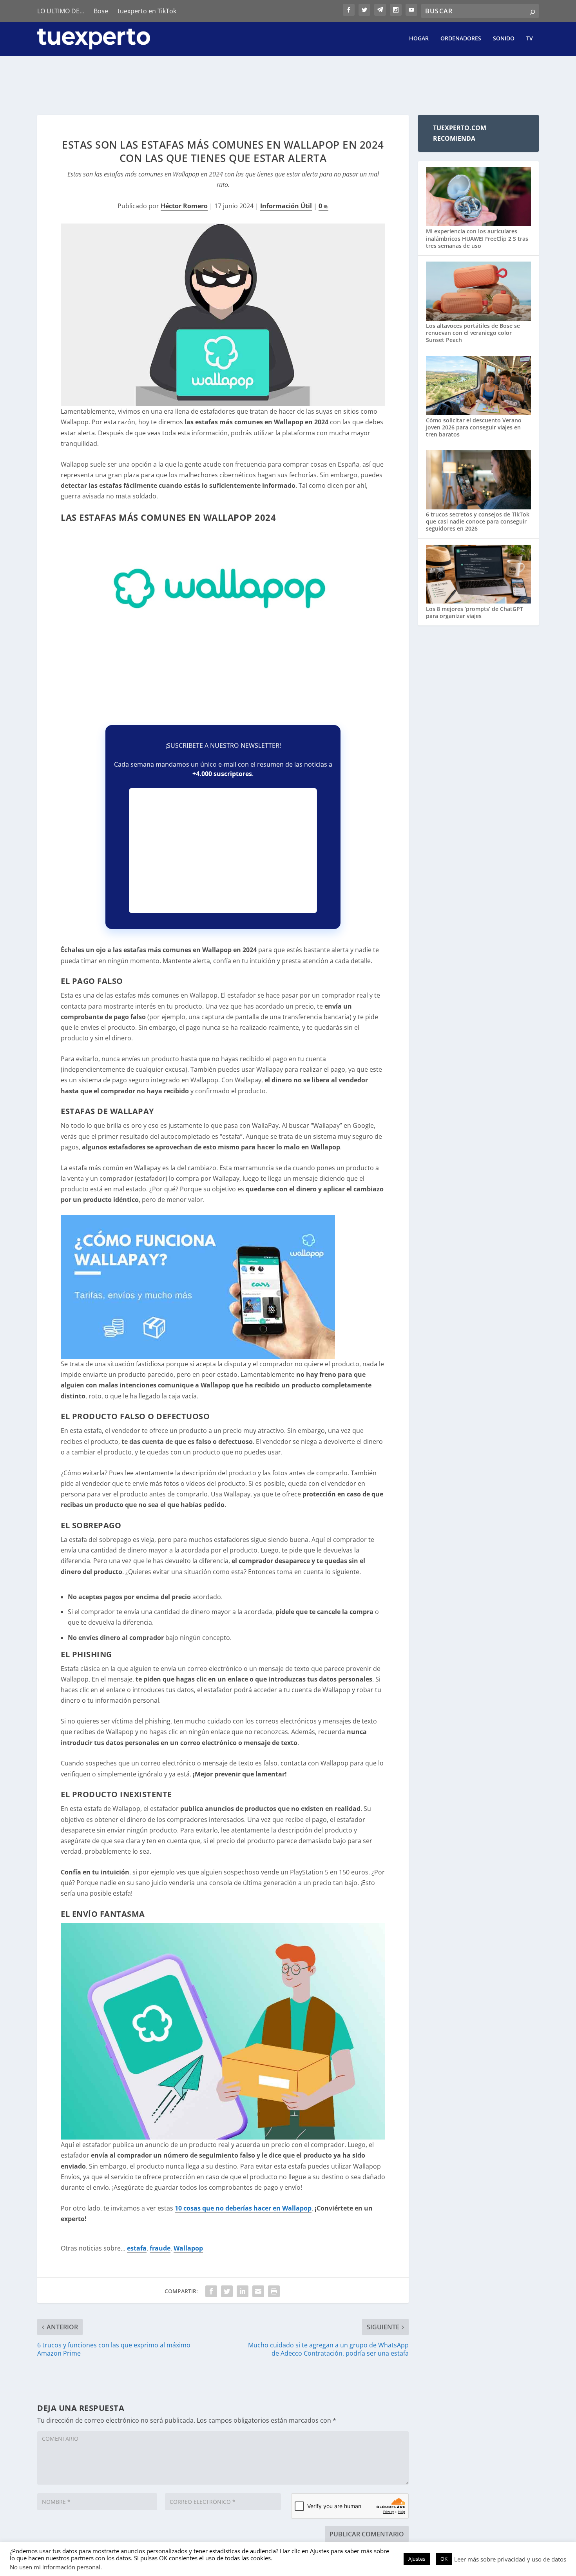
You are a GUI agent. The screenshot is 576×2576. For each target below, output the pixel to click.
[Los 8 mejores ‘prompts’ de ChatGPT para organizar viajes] (478, 575)
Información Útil (286, 206)
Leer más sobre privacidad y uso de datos (510, 2559)
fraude (160, 2248)
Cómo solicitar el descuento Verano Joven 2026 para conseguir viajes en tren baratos (474, 427)
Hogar (419, 39)
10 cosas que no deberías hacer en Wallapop (243, 2208)
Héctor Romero (184, 206)
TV (530, 39)
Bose (101, 11)
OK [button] (444, 2559)
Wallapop (188, 2248)
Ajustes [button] (417, 2559)
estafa (137, 2248)
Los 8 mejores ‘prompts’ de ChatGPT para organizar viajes (475, 612)
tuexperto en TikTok (147, 11)
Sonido (504, 39)
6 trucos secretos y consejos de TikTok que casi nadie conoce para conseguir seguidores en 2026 (478, 521)
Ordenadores (461, 39)
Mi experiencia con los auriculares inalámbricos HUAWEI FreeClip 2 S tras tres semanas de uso (477, 238)
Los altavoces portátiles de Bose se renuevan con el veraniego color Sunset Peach (473, 333)
